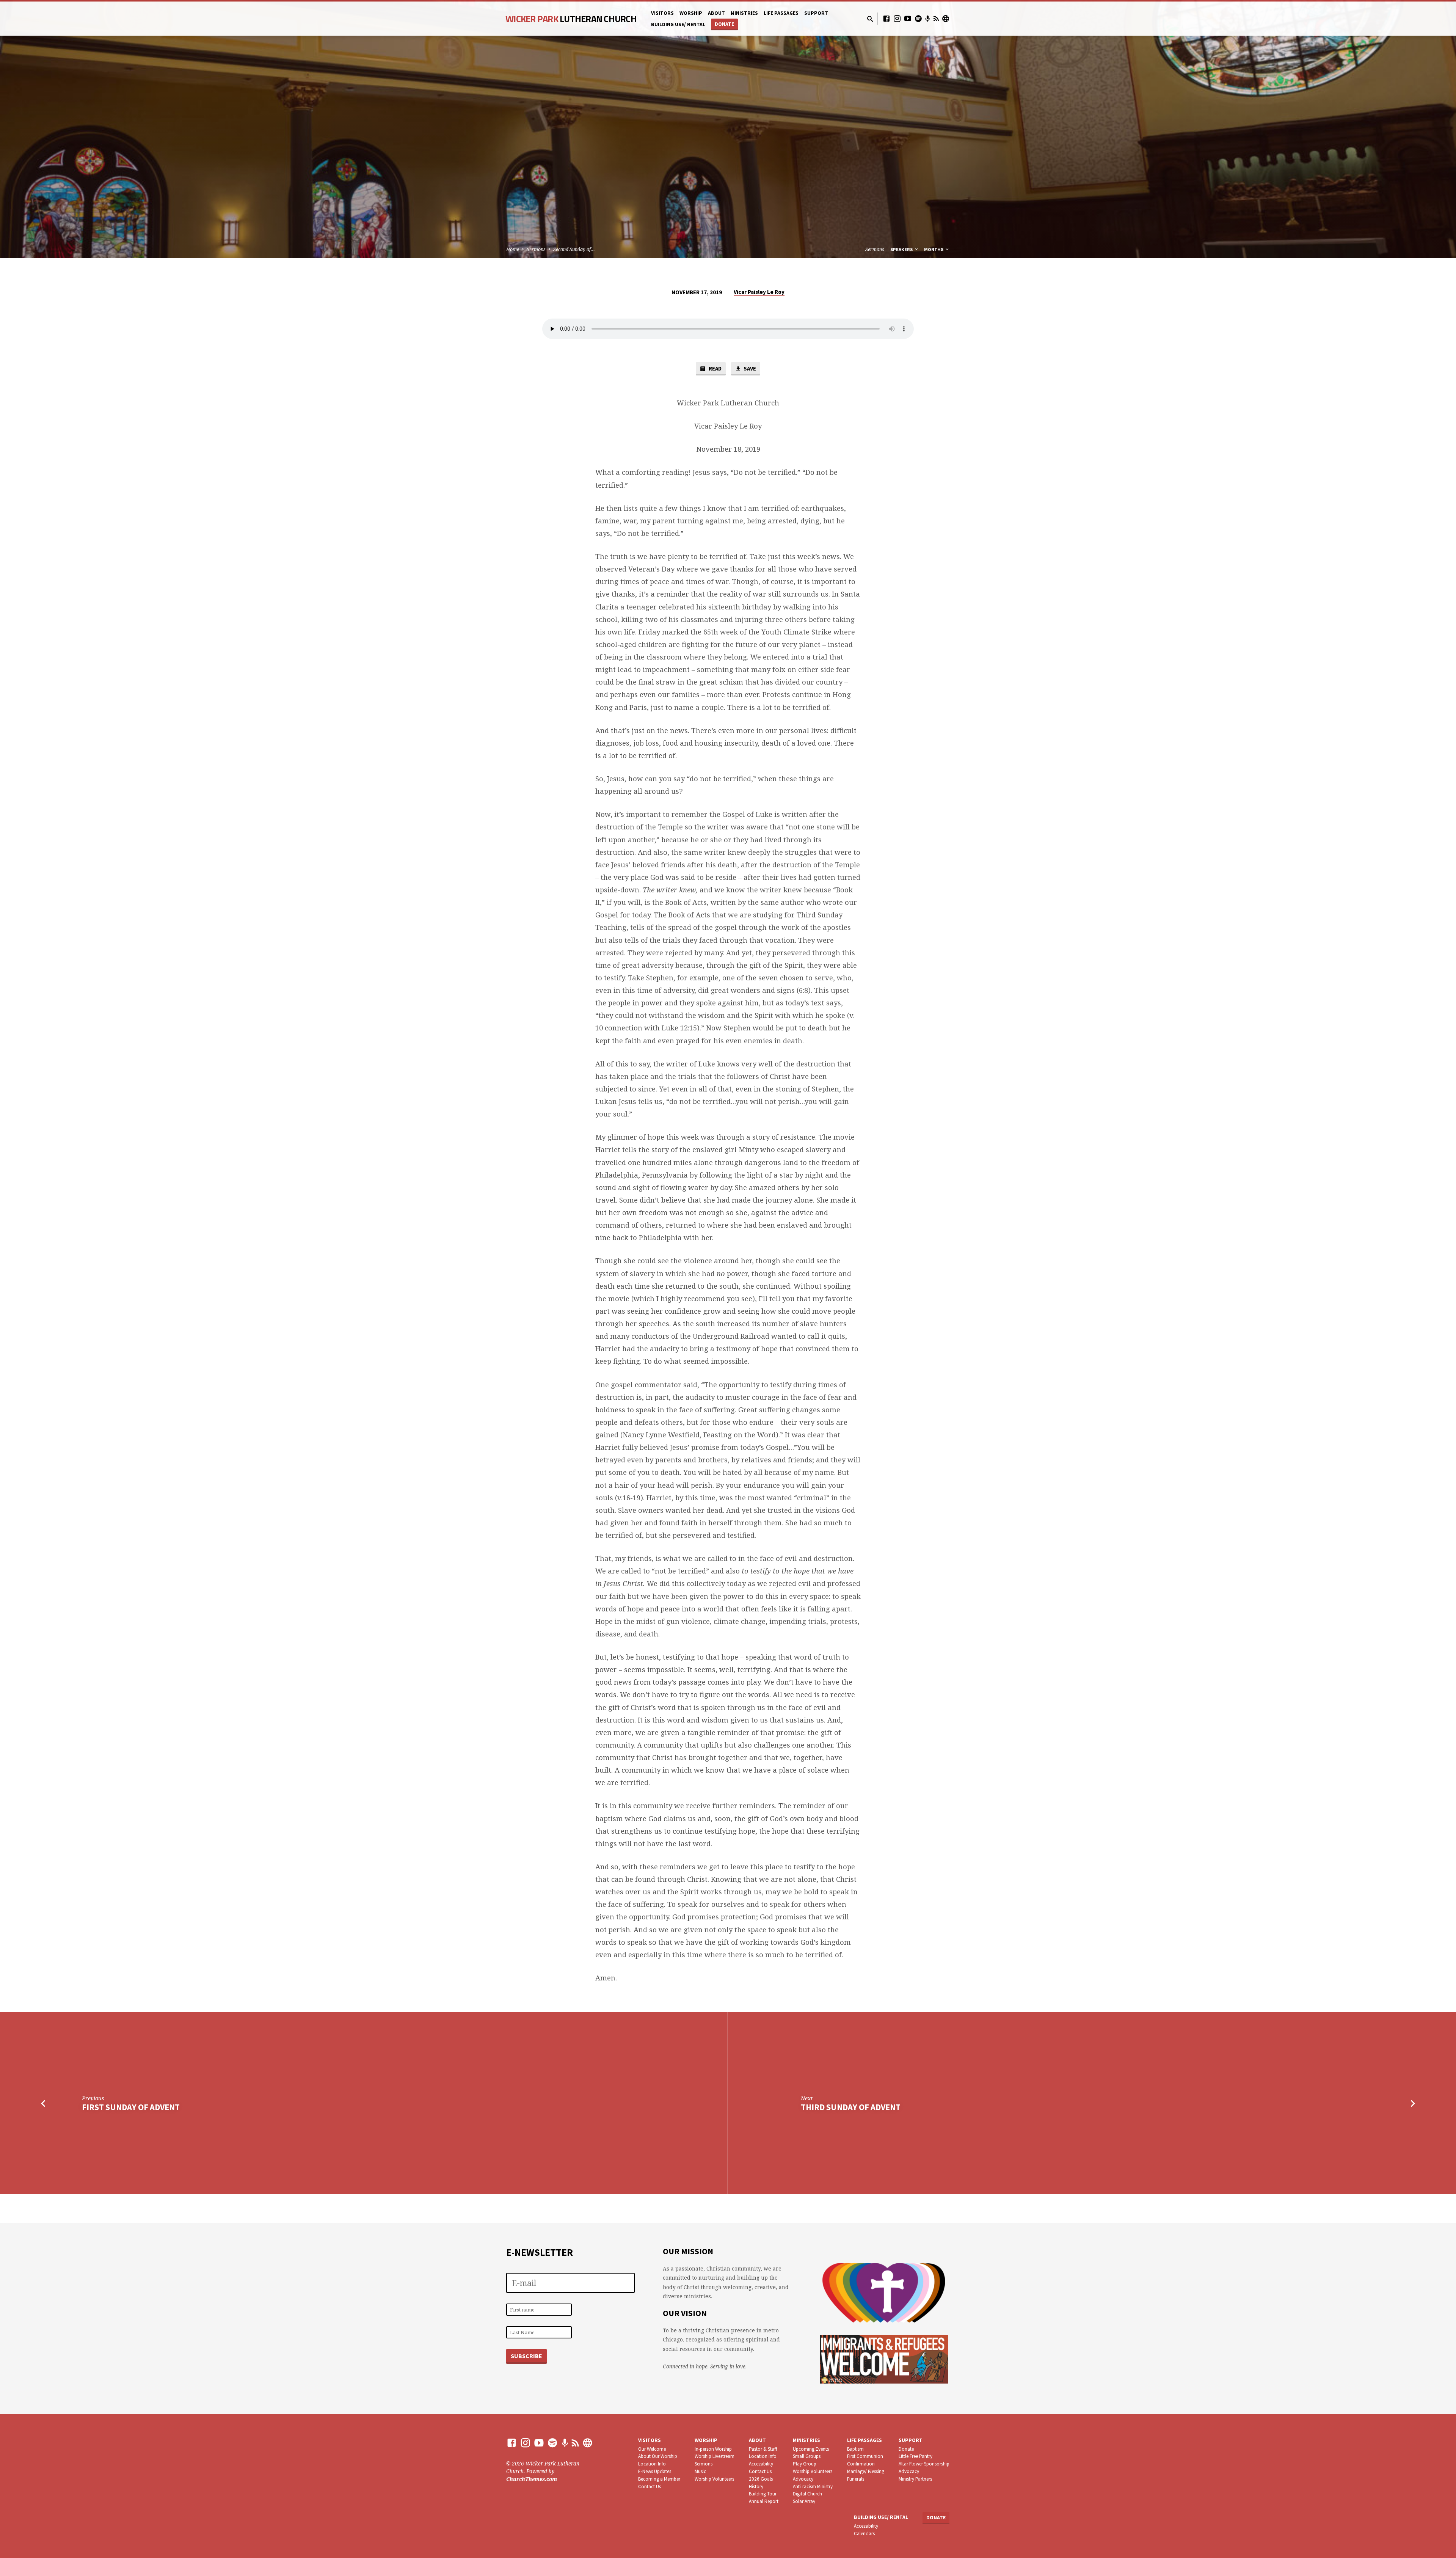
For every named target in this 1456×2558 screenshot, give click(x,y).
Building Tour (763, 2494)
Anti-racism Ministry (813, 2487)
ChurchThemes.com (532, 2479)
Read (715, 368)
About (716, 13)
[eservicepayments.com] (588, 2443)
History (756, 2487)
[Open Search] (870, 19)
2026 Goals (761, 2479)
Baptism (855, 2449)
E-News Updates (655, 2471)
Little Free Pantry (915, 2456)
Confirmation (861, 2464)
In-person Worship (713, 2449)
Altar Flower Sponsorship (924, 2464)
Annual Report (764, 2501)
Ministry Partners (915, 2479)
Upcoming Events (811, 2449)
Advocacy (803, 2479)
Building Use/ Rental (678, 24)
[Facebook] (886, 18)
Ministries (744, 13)
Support (816, 13)
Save (749, 368)
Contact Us (650, 2487)
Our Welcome (652, 2449)
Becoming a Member (659, 2479)
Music (700, 2471)
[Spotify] (918, 18)
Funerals (856, 2479)
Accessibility (761, 2464)
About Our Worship (658, 2456)
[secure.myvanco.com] (946, 18)
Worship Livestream (715, 2456)
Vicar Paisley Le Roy (759, 292)
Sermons (536, 249)
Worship (691, 13)
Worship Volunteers (714, 2479)
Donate (724, 24)
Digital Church (807, 2494)
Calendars (864, 2534)
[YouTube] (908, 18)
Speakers (902, 249)
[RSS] (936, 18)
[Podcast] (928, 19)
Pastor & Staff (763, 2449)
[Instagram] (897, 18)
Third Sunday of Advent (851, 2107)
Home (513, 249)
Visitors (662, 13)
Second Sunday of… (574, 249)
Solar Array (804, 2501)
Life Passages (781, 13)
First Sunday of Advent (131, 2107)
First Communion (865, 2456)
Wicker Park (571, 19)
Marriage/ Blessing (866, 2471)
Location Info (652, 2464)
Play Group (805, 2464)
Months (934, 249)
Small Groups (807, 2456)
